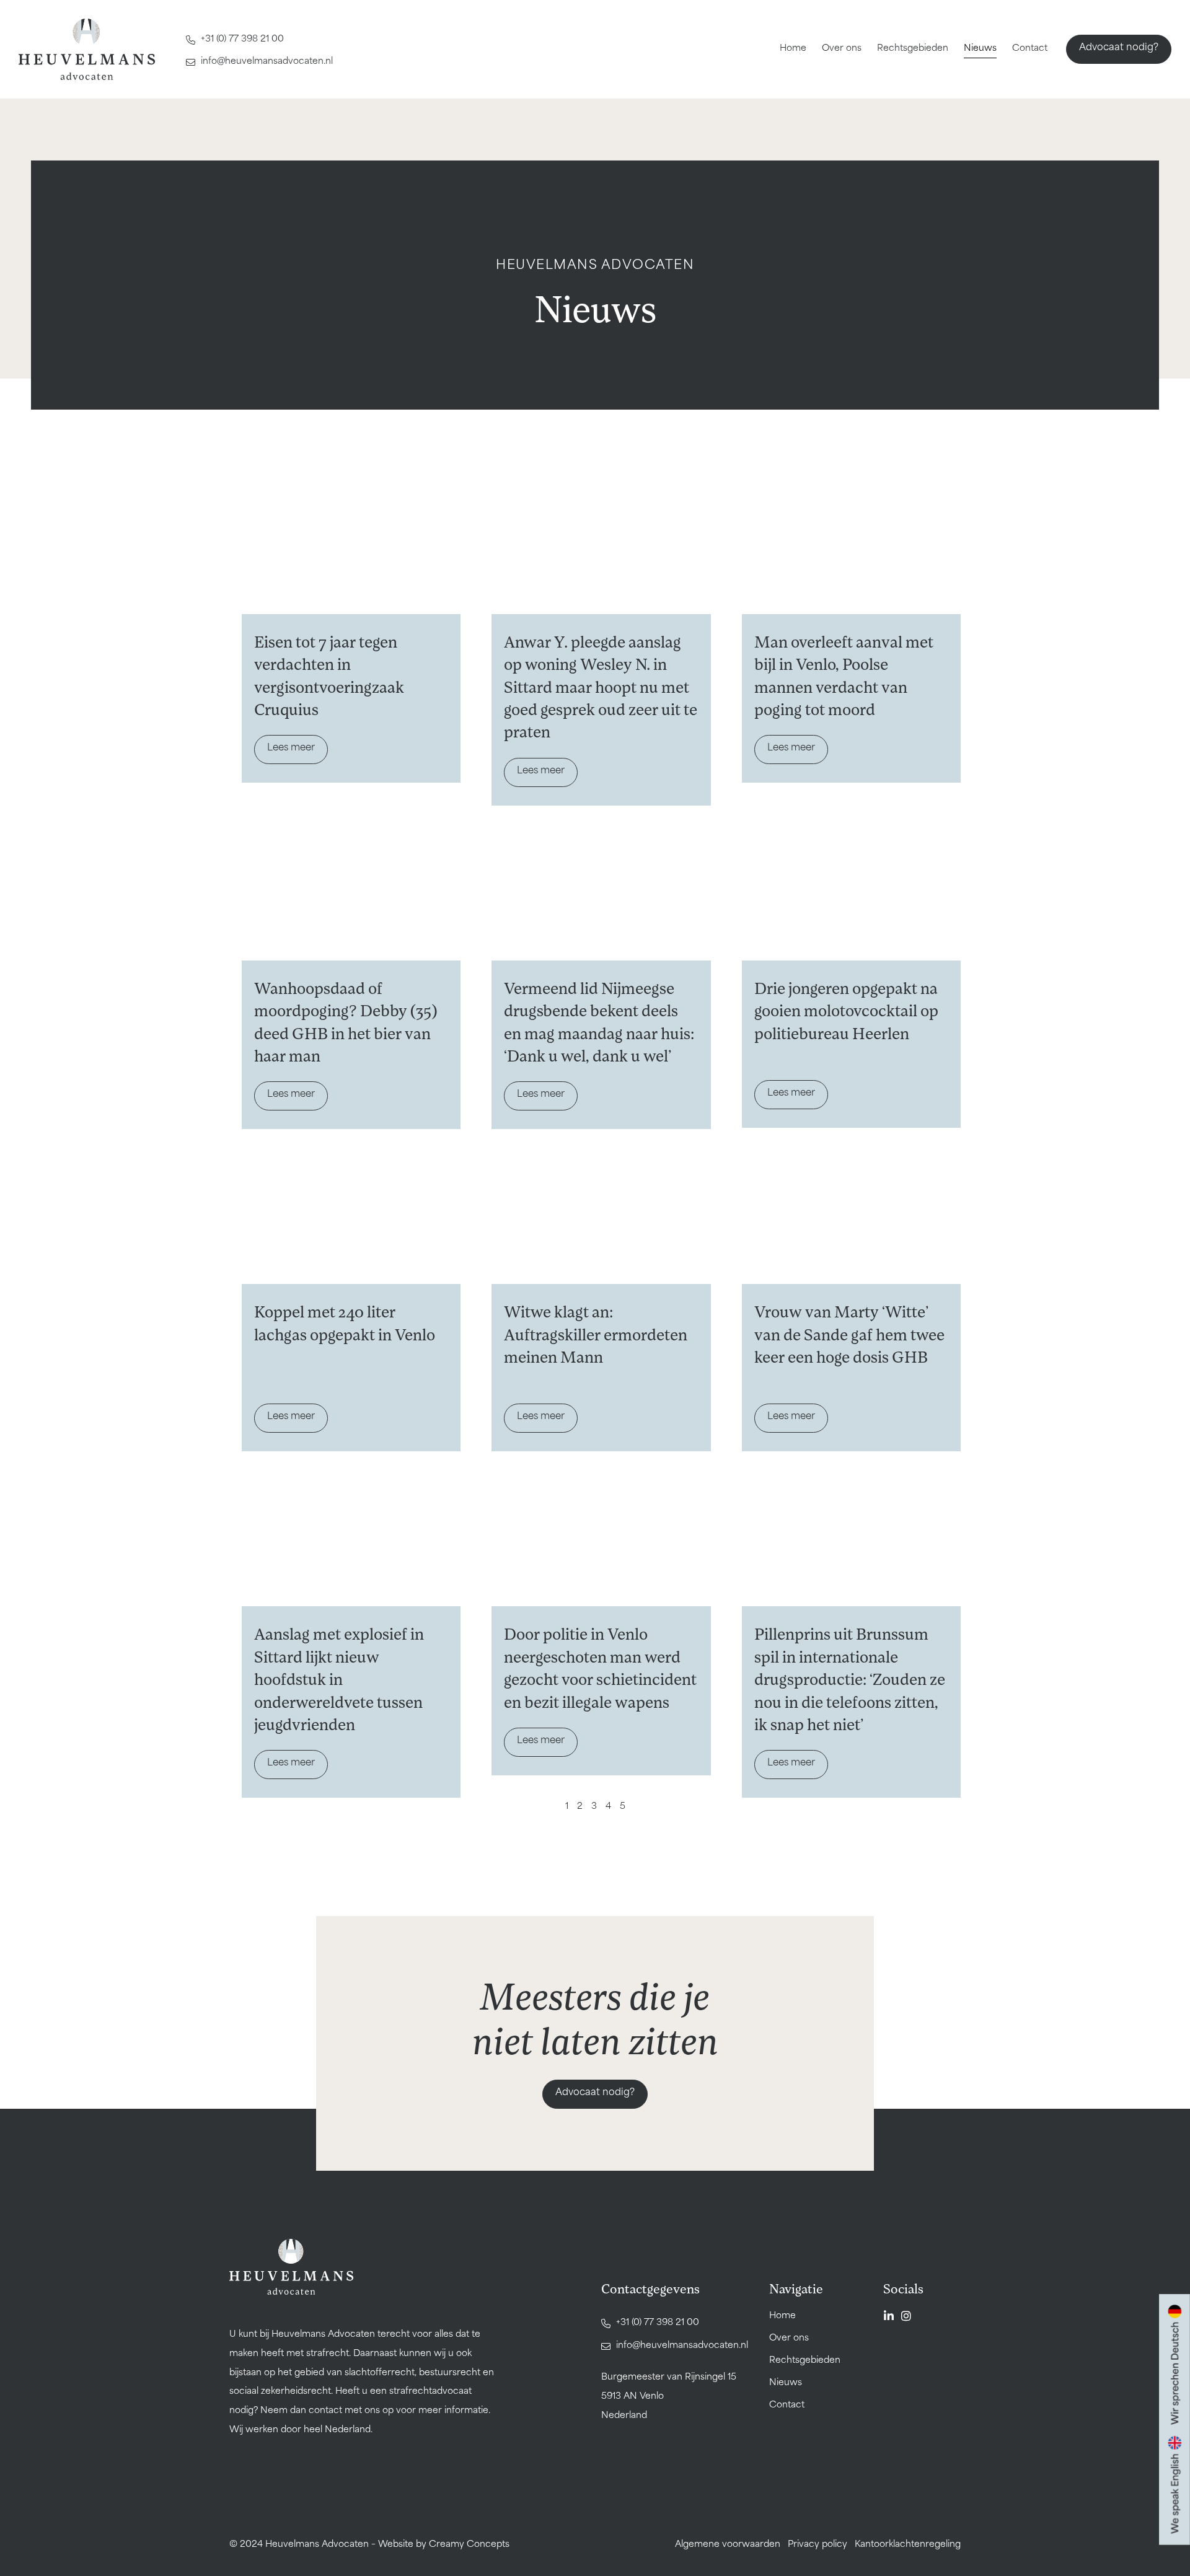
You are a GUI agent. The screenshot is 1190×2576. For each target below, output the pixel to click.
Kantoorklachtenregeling (908, 2545)
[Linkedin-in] (889, 2316)
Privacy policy (818, 2545)
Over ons (842, 49)
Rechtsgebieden (913, 49)
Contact (1030, 49)
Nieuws (980, 49)
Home (793, 49)
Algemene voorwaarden (728, 2545)
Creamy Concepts (469, 2545)
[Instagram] (906, 2316)
